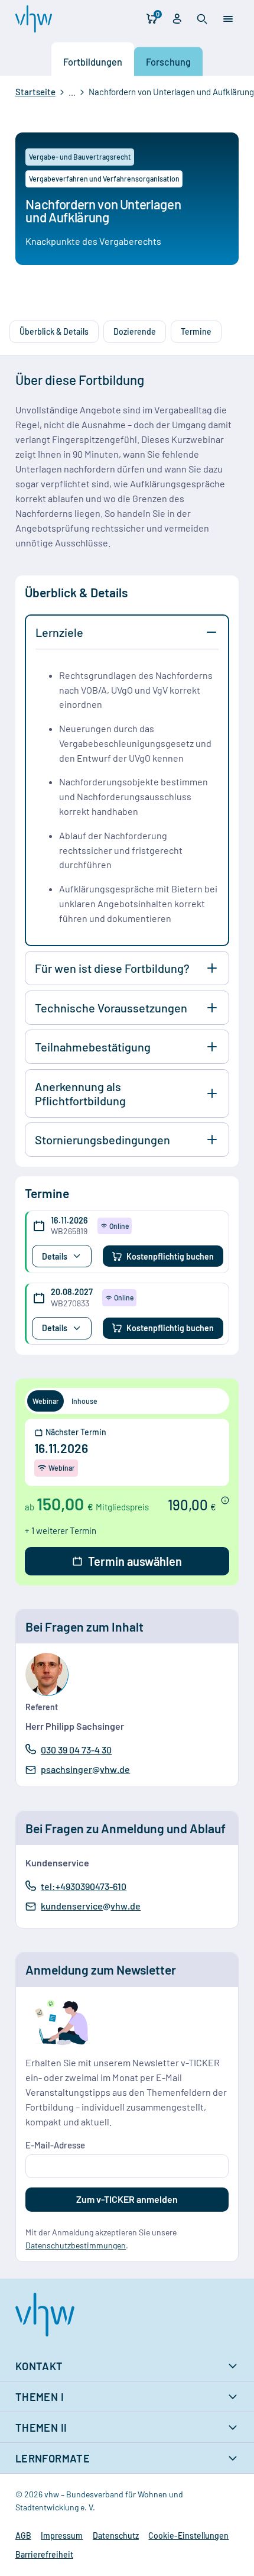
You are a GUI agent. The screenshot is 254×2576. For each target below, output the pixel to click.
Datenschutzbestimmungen (76, 2245)
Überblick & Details (54, 331)
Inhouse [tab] (84, 1401)
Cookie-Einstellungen (188, 2535)
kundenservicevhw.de (90, 1907)
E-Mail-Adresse (55, 2145)
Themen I (40, 2397)
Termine (196, 331)
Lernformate (53, 2458)
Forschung (168, 61)
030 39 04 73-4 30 (76, 1749)
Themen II (41, 2428)
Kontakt (39, 2366)
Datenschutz (116, 2535)
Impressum (62, 2535)
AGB (23, 2535)
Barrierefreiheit (44, 2554)
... (72, 92)
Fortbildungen (93, 61)
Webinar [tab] (46, 1401)
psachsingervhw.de (85, 1770)
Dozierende (135, 331)
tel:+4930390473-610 (83, 1886)
